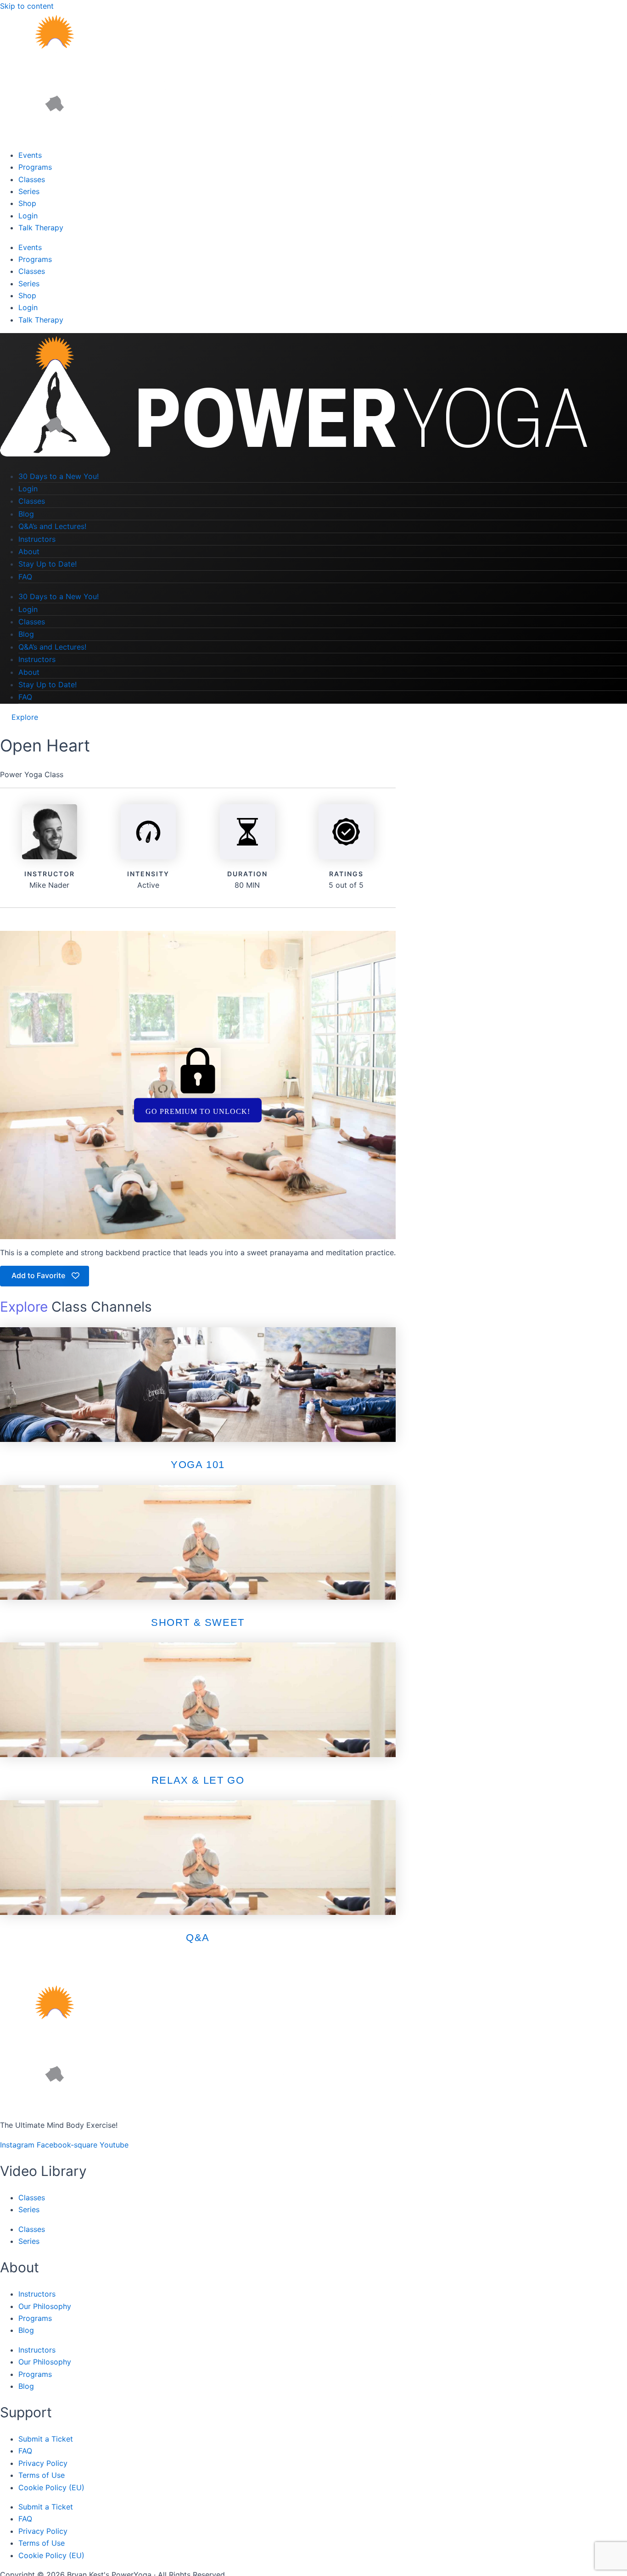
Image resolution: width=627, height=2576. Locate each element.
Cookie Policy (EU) (51, 2487)
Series (29, 191)
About (29, 551)
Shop (27, 203)
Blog (26, 514)
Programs (35, 167)
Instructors (37, 539)
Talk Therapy (41, 228)
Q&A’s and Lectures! (52, 526)
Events (30, 155)
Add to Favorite (39, 1275)
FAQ (25, 577)
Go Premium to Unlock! (198, 1111)
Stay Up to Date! (48, 564)
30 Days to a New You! (59, 476)
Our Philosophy (45, 2306)
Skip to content (27, 6)
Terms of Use (42, 2475)
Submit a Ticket (46, 2439)
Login (28, 216)
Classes (32, 179)
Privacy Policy (43, 2463)
